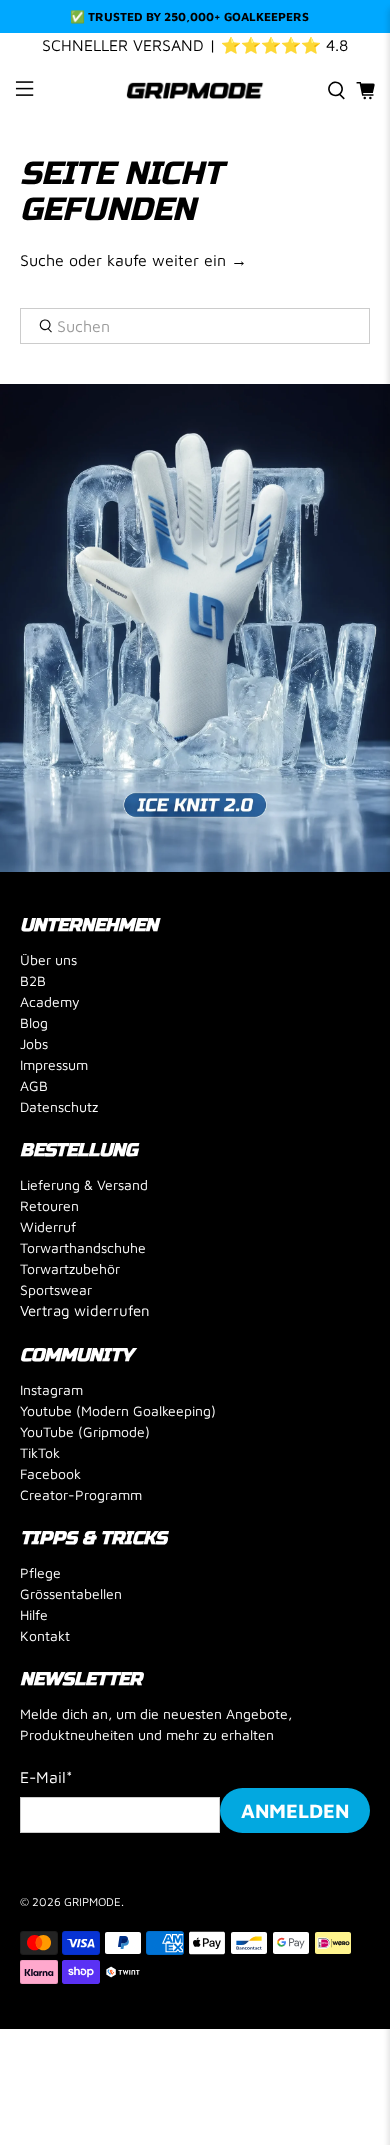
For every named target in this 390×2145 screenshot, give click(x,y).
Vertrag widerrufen (85, 1310)
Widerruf (48, 1226)
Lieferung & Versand (84, 1184)
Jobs (34, 1043)
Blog (34, 1022)
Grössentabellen (71, 1593)
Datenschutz (59, 1106)
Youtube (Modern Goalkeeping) (118, 1410)
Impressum (54, 1064)
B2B (33, 980)
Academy (50, 1001)
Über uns (48, 959)
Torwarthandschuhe (83, 1247)
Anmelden (295, 1810)
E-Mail (46, 1777)
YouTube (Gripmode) (85, 1431)
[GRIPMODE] (195, 90)
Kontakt (45, 1635)
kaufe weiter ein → (177, 260)
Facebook (50, 1473)
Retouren (49, 1205)
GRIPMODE (92, 1901)
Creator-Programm (81, 1494)
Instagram (51, 1389)
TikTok (40, 1452)
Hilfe (34, 1614)
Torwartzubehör (70, 1268)
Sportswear (56, 1289)
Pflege (40, 1572)
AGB (34, 1085)
